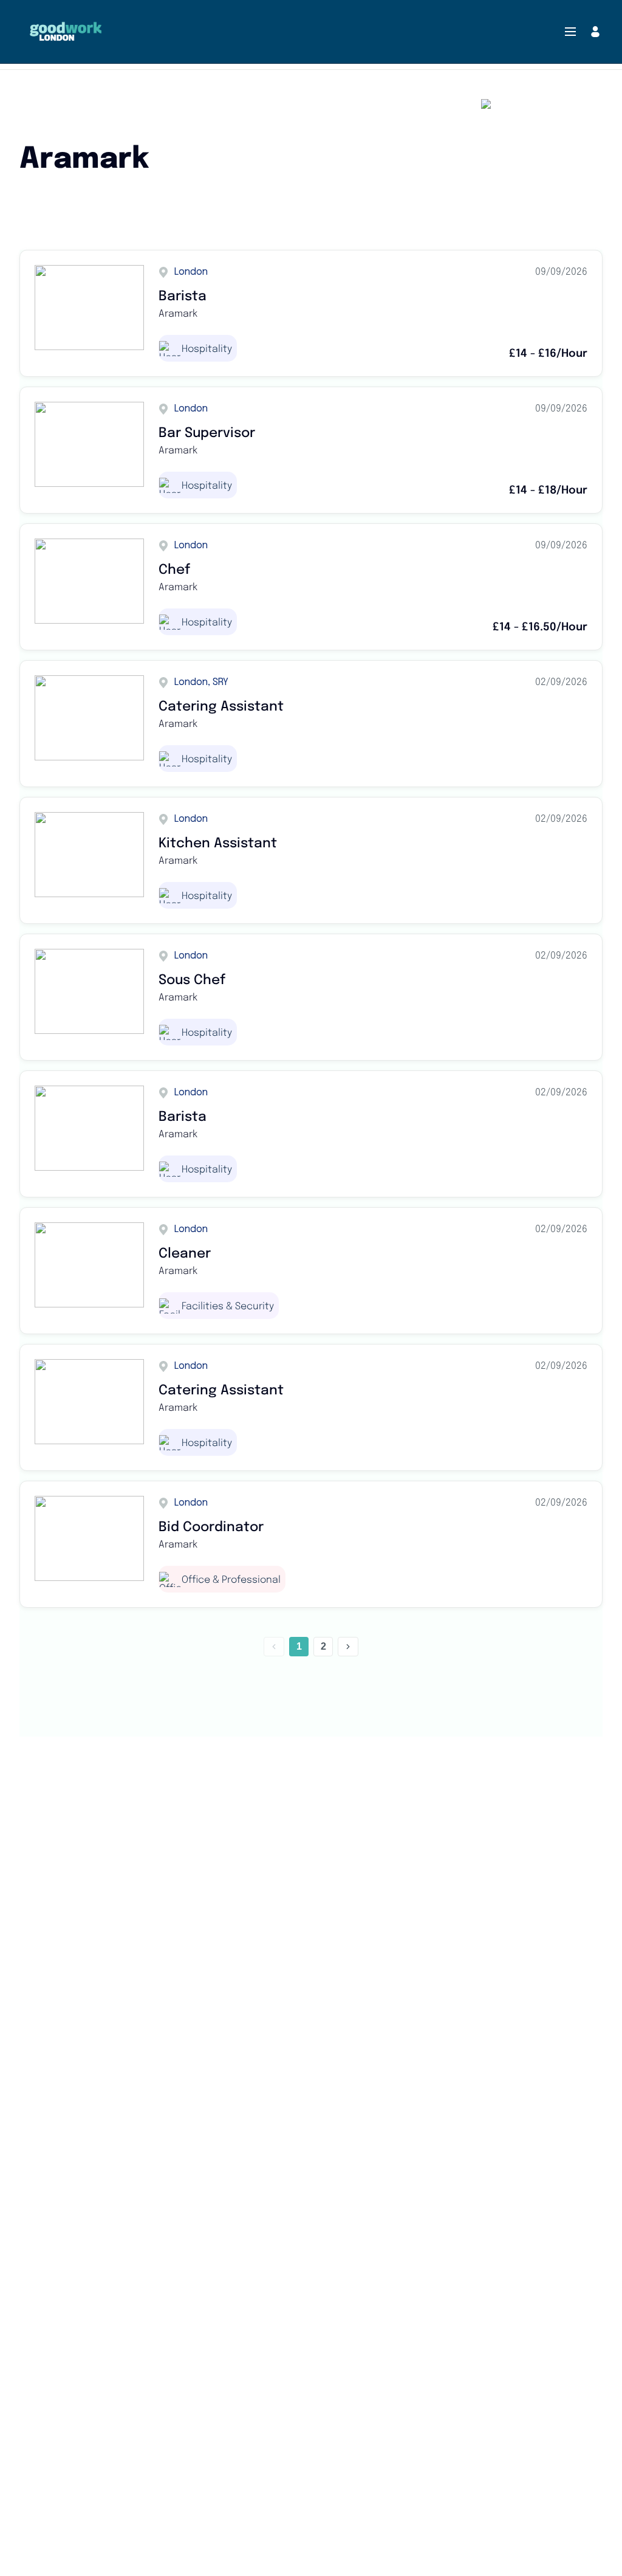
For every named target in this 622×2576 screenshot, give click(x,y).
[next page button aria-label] (348, 1647)
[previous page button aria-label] (274, 1647)
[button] (570, 32)
